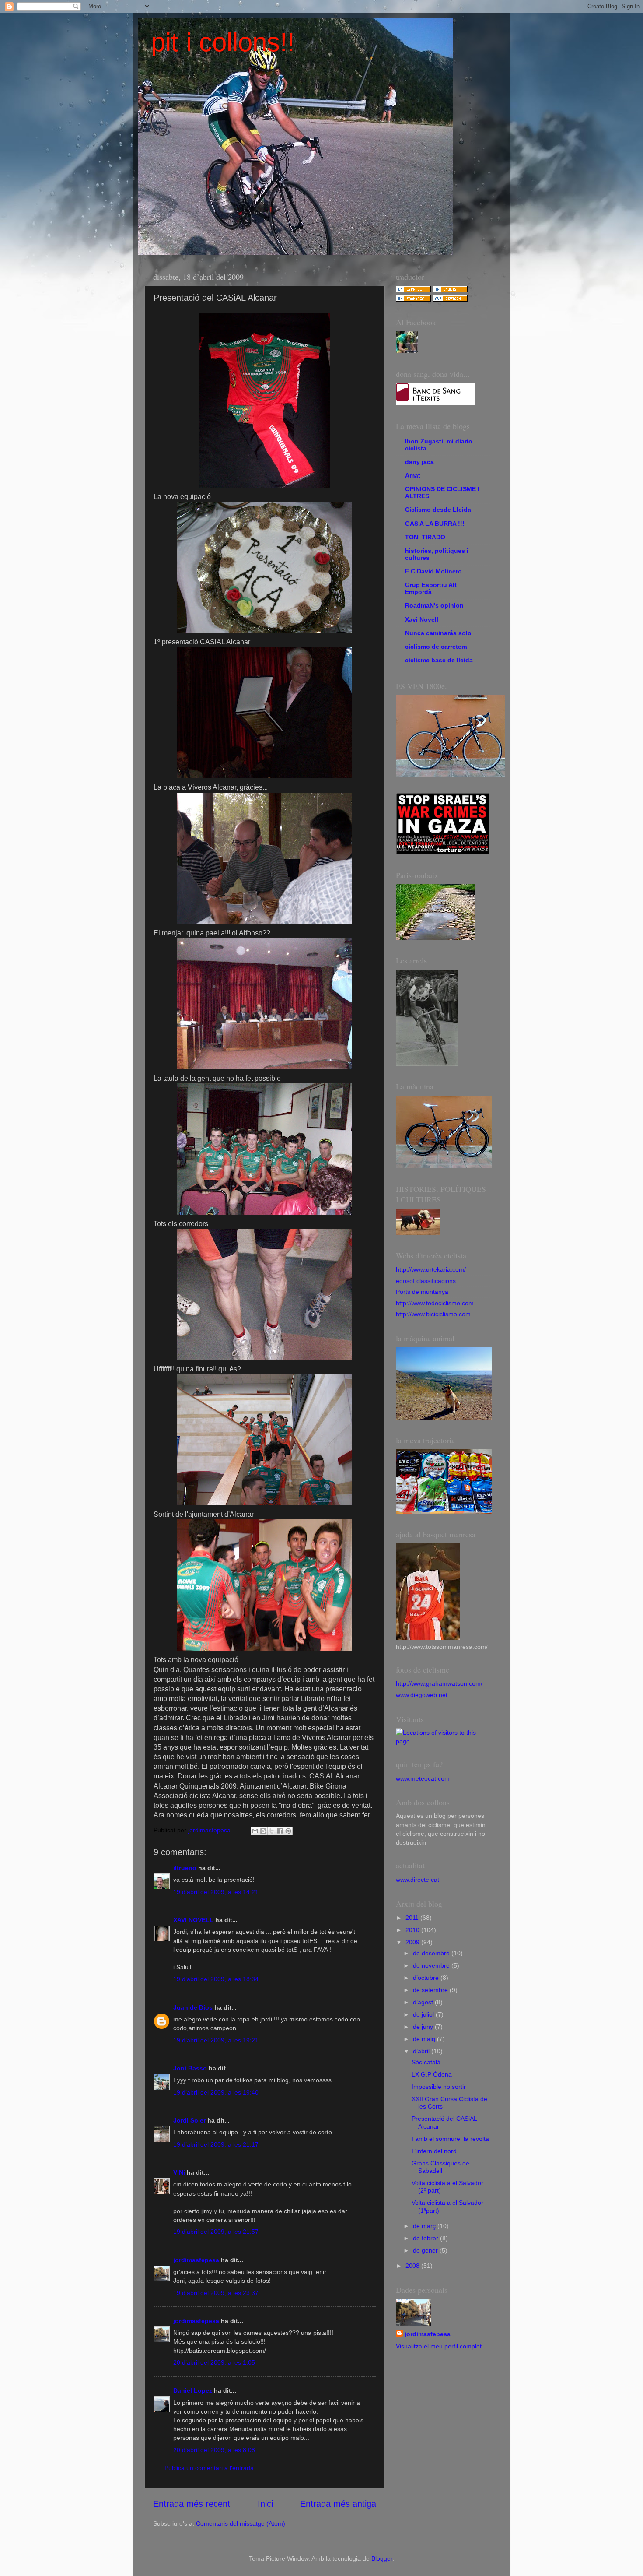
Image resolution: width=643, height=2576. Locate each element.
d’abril (422, 2051)
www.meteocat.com (423, 1778)
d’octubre (427, 1978)
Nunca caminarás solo (438, 633)
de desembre (432, 1953)
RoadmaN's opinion (434, 605)
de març (425, 2226)
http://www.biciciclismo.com (433, 1314)
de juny (424, 2027)
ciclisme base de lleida (439, 660)
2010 (413, 1930)
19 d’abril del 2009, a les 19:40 (216, 2092)
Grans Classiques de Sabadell (440, 2167)
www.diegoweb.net (422, 1695)
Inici (265, 2504)
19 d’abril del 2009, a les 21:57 (216, 2232)
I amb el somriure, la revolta (450, 2139)
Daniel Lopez (193, 2390)
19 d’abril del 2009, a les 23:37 (216, 2293)
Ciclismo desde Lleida (438, 510)
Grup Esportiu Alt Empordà (431, 588)
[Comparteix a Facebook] (280, 1831)
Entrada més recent (192, 2504)
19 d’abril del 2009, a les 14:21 (216, 1892)
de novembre (432, 1965)
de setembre (431, 1990)
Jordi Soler (189, 2120)
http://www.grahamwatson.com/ (439, 1683)
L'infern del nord (434, 2151)
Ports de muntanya (422, 1292)
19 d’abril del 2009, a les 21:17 (216, 2144)
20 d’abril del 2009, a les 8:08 (214, 2450)
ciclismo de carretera (436, 647)
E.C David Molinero (433, 571)
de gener (426, 2250)
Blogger (382, 2558)
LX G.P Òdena (432, 2074)
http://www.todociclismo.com (435, 1303)
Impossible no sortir (439, 2087)
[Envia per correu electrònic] (255, 1831)
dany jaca (419, 462)
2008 (413, 2266)
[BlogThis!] (263, 1831)
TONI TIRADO (425, 537)
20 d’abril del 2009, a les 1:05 (214, 2362)
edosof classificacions (426, 1281)
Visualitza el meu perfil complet (439, 2346)
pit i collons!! (223, 42)
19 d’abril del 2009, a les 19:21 (216, 2040)
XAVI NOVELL (193, 1920)
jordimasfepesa (196, 2260)
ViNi (179, 2172)
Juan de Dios (193, 2007)
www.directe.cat (418, 1880)
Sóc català (426, 2062)
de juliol (424, 2014)
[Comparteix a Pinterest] (288, 1831)
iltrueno (185, 1868)
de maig (425, 2039)
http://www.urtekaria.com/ (431, 1269)
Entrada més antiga (338, 2504)
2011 (413, 1918)
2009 (413, 1942)
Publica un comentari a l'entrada (209, 2468)
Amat (413, 475)
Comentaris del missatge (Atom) (241, 2523)
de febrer (426, 2238)
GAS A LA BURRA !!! (435, 524)
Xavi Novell (422, 619)
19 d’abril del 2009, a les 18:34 (216, 1979)
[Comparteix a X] (272, 1831)
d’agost (424, 2002)
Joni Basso (190, 2068)
